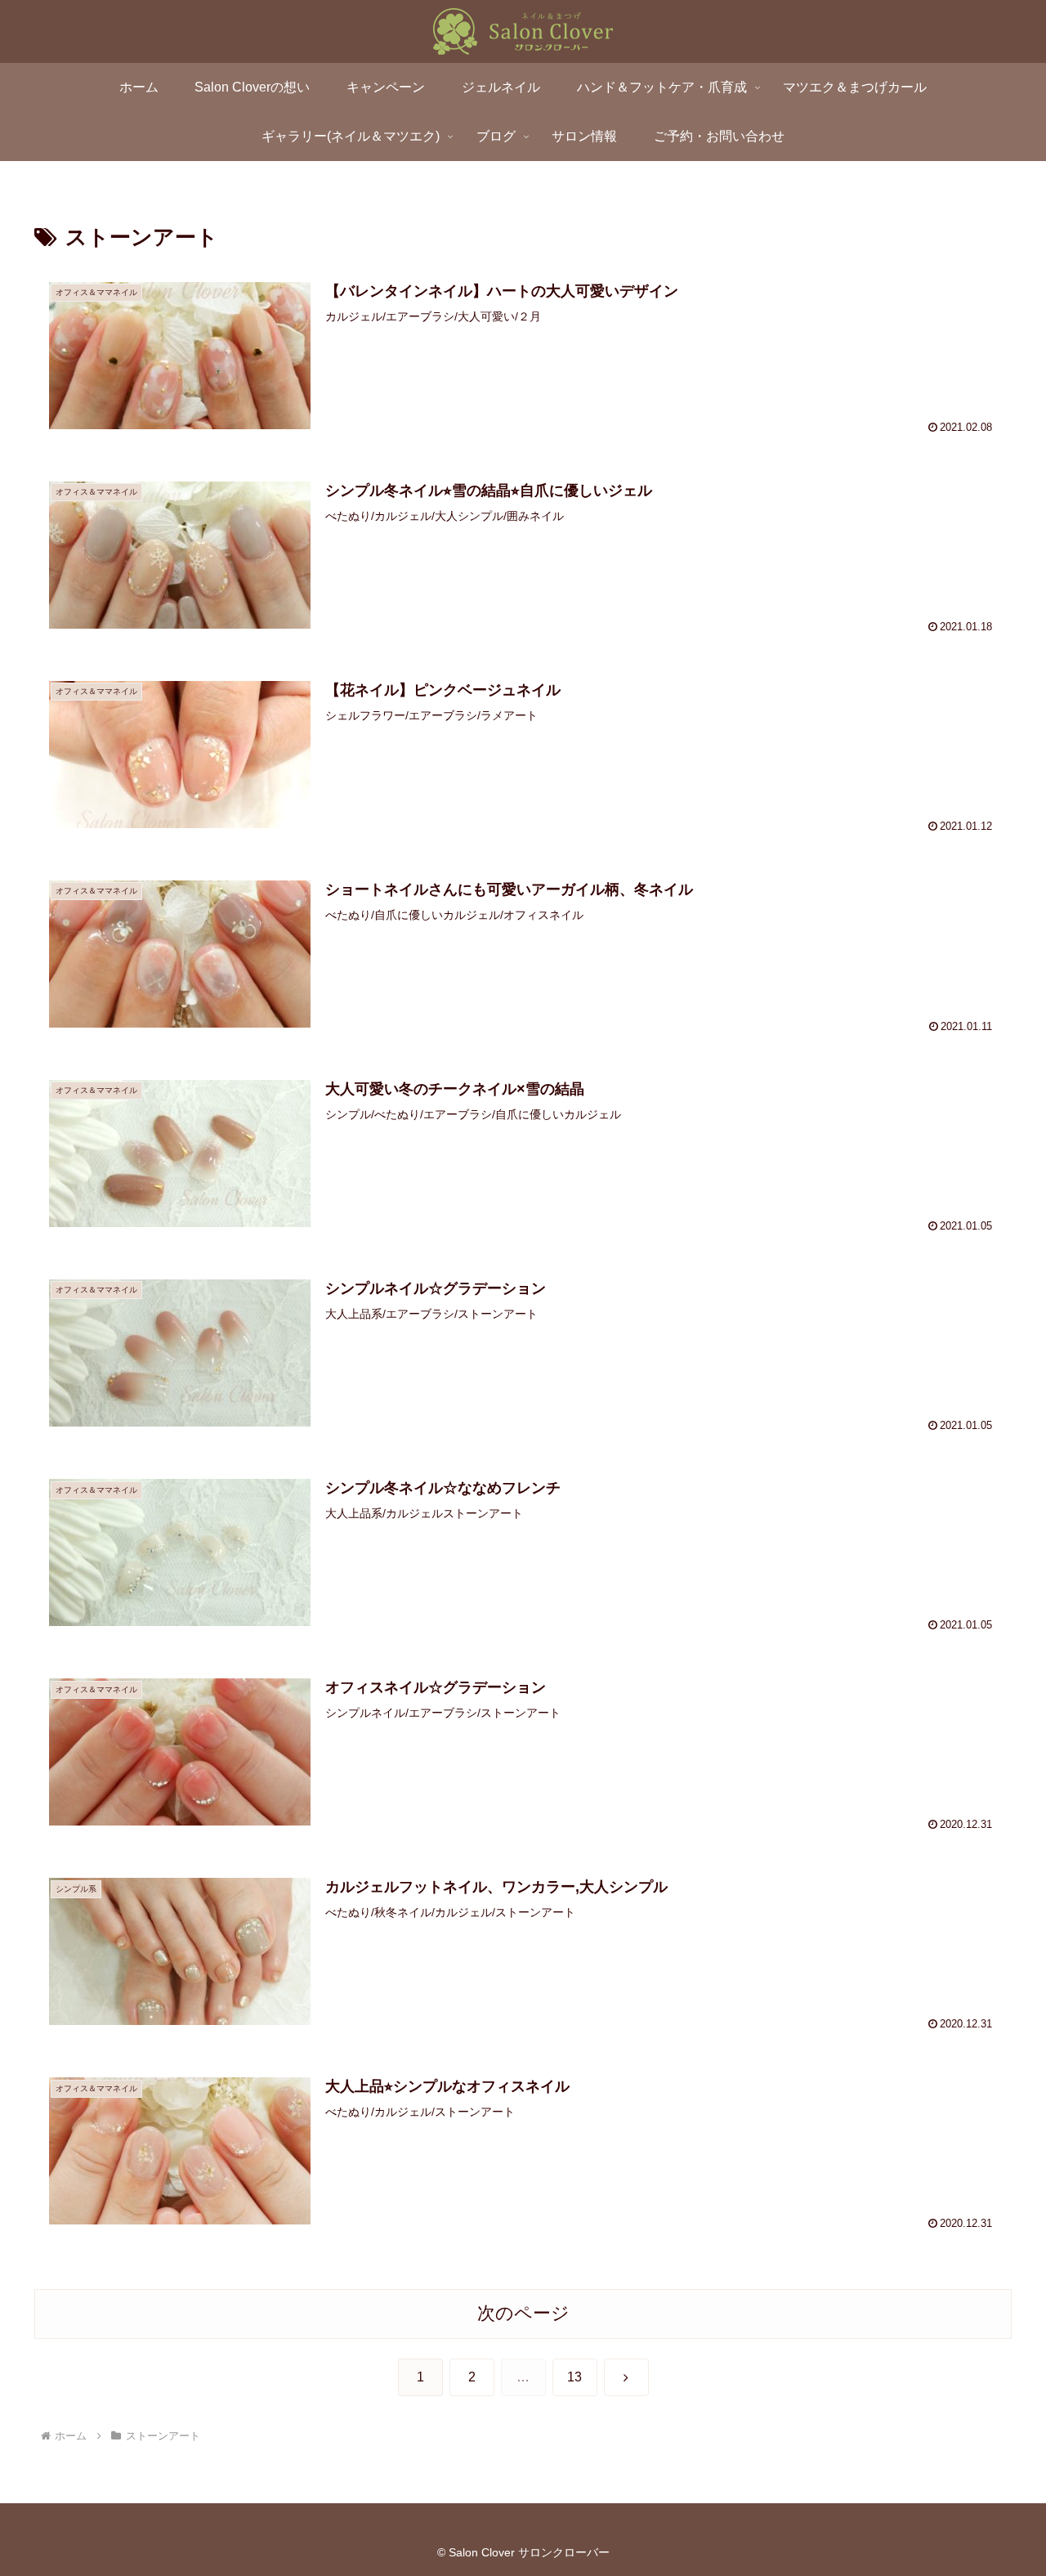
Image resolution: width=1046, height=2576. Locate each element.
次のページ (523, 2313)
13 (574, 2377)
